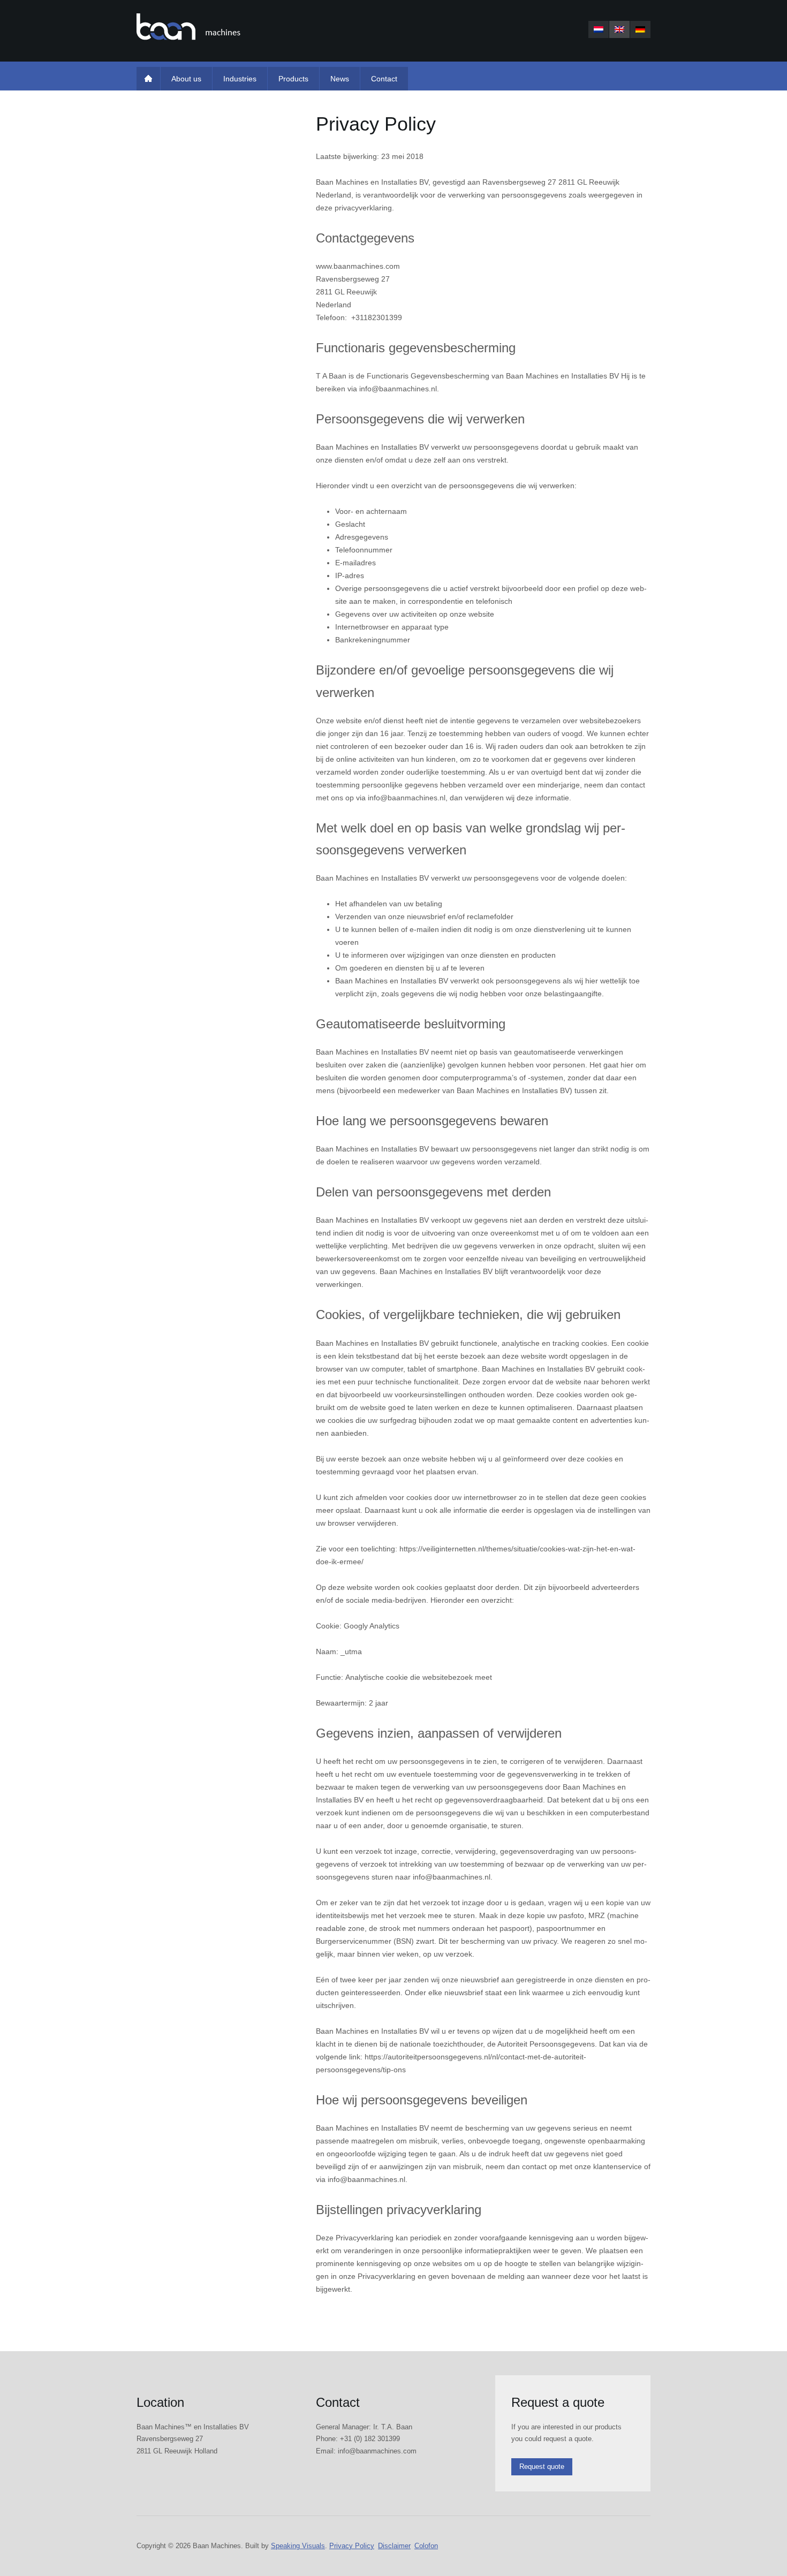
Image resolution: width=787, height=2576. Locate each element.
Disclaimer (394, 2546)
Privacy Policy (352, 2546)
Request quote (542, 2467)
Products (293, 79)
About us (186, 79)
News (340, 79)
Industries (240, 79)
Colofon (426, 2546)
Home (148, 79)
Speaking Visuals (298, 2546)
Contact (384, 79)
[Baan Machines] (188, 27)
